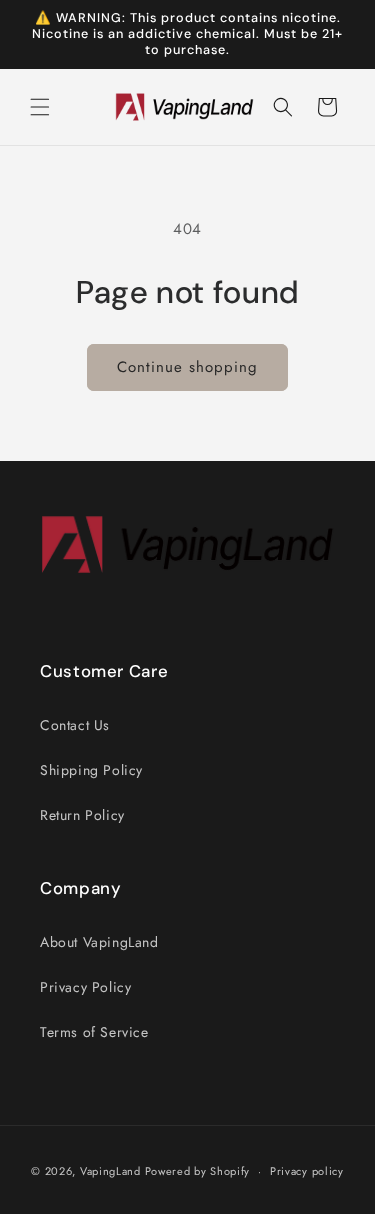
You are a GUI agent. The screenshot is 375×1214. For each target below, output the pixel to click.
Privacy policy (307, 1171)
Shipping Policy (91, 770)
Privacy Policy (85, 987)
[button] (40, 107)
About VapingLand (99, 942)
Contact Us (75, 725)
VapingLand (110, 1171)
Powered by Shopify (198, 1171)
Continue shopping (187, 367)
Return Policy (82, 815)
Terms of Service (94, 1032)
